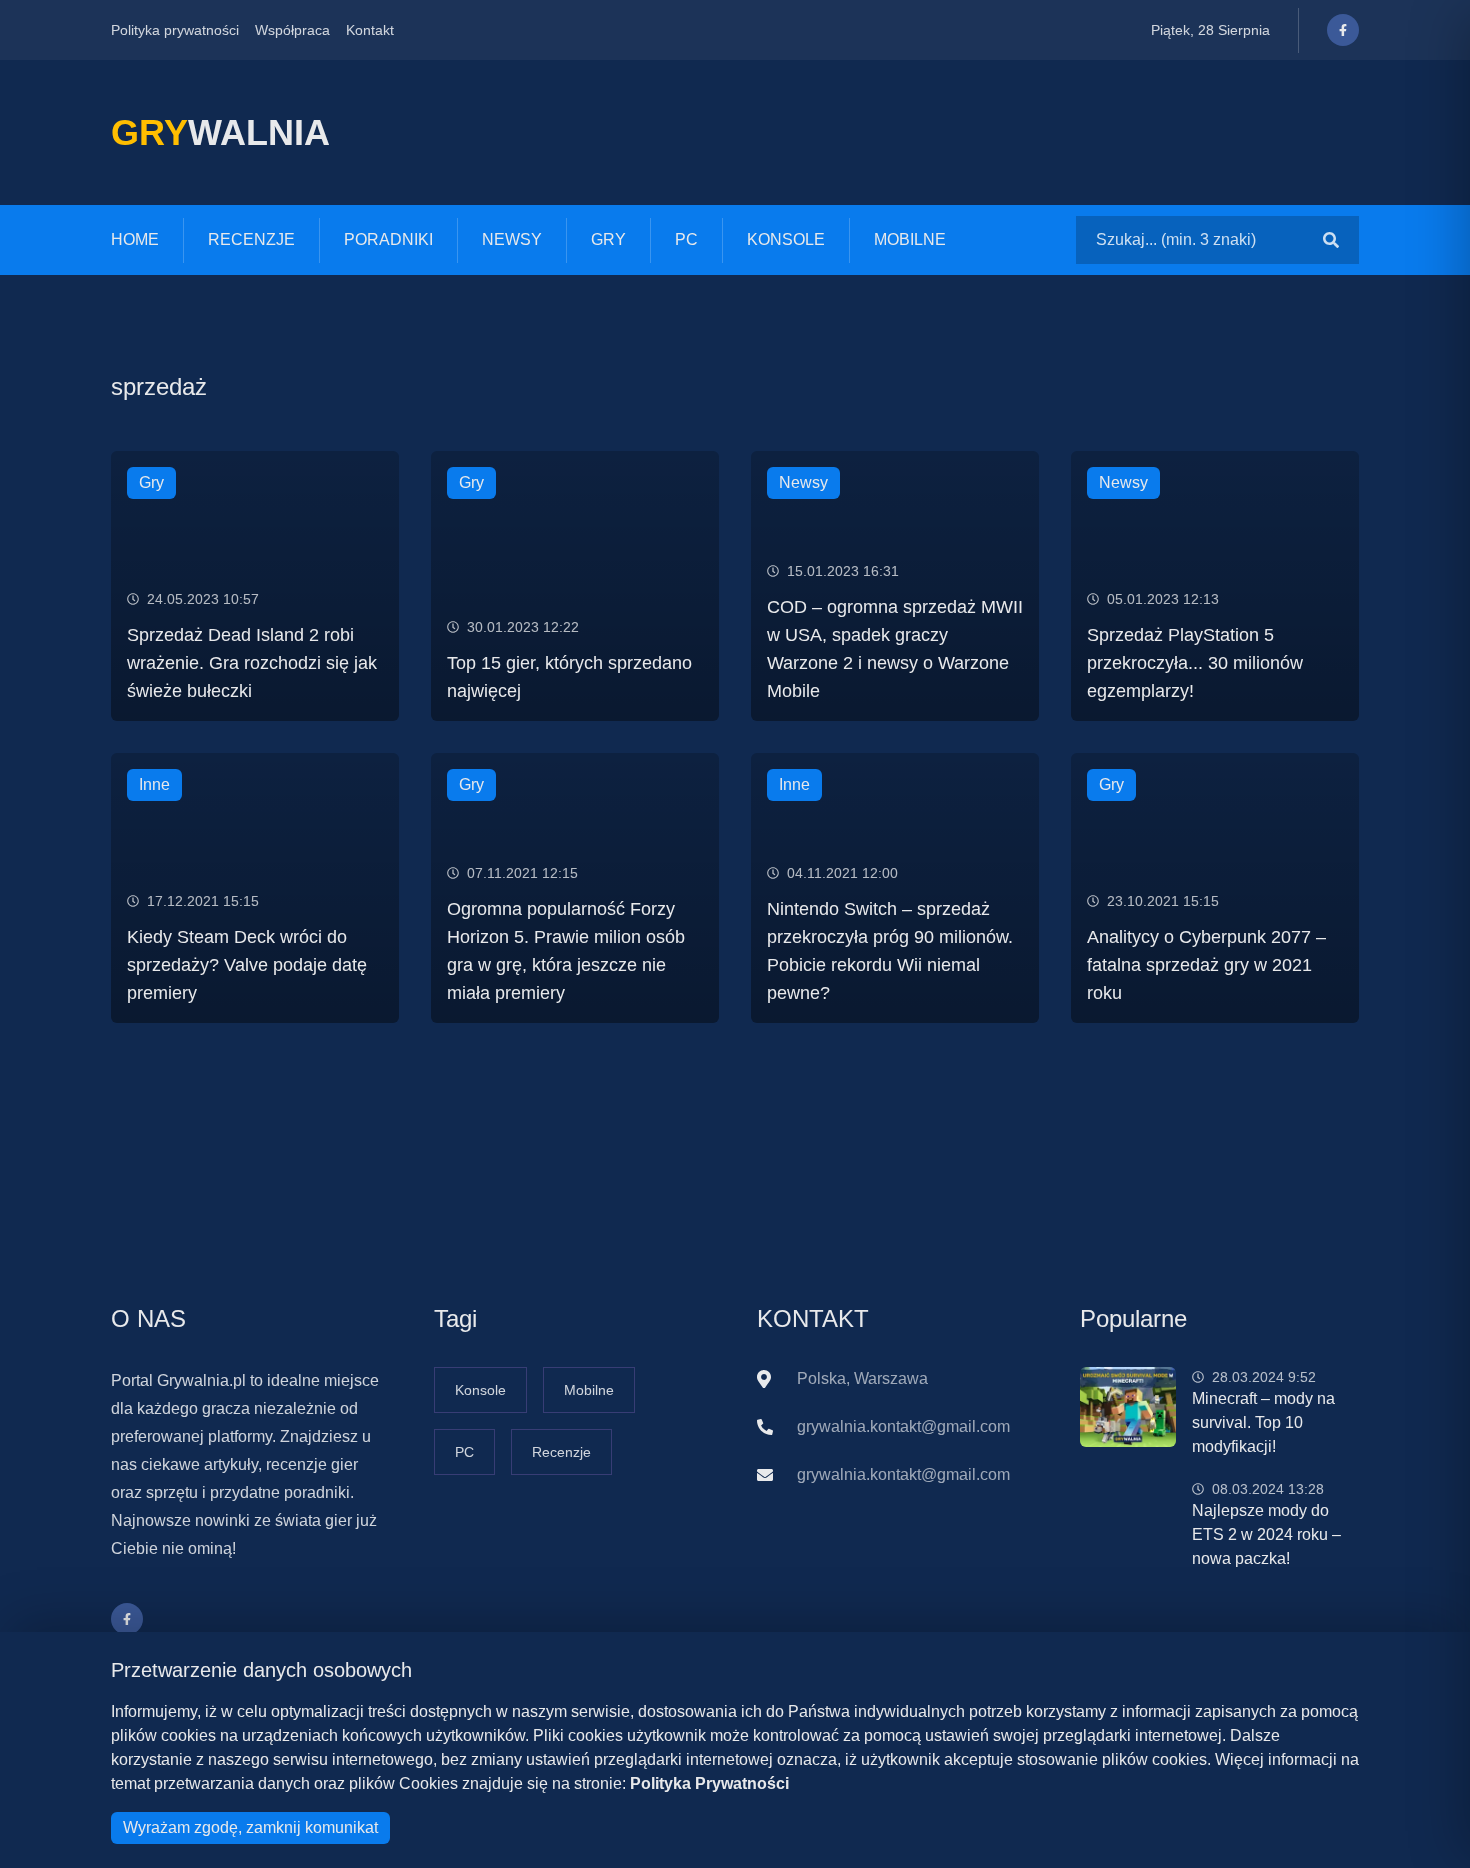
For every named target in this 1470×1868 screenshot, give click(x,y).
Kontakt (370, 30)
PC (686, 239)
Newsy (512, 239)
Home (135, 239)
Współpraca (292, 30)
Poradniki (388, 239)
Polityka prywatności (175, 30)
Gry (608, 239)
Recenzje (251, 239)
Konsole (786, 239)
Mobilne (910, 239)
